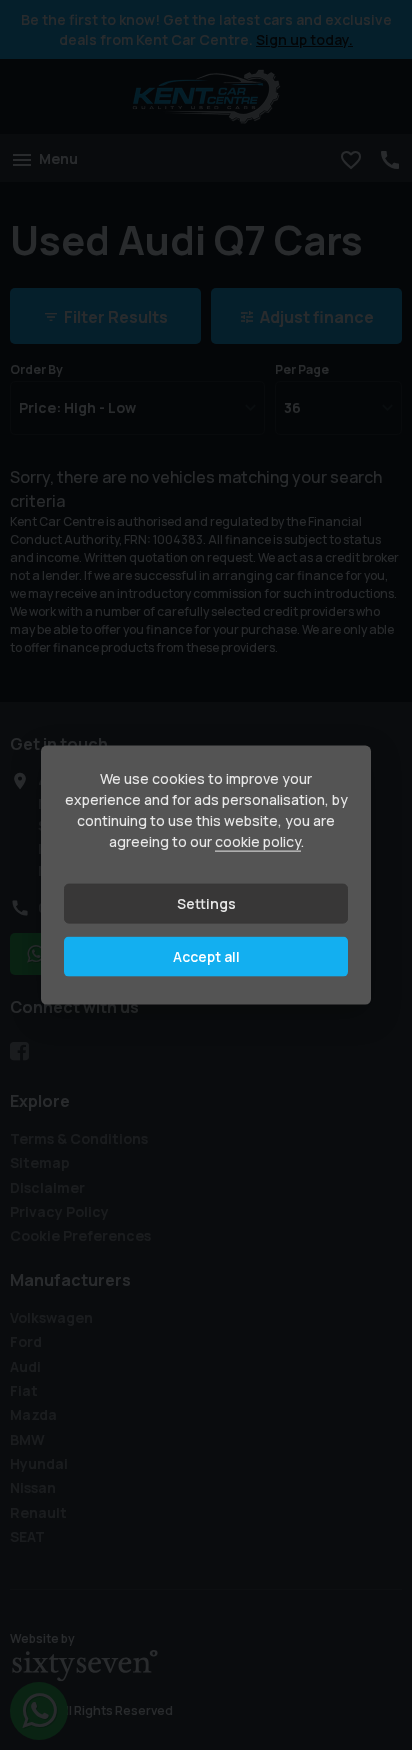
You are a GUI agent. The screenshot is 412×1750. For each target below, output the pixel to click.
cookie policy (258, 841)
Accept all (206, 956)
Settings (206, 903)
